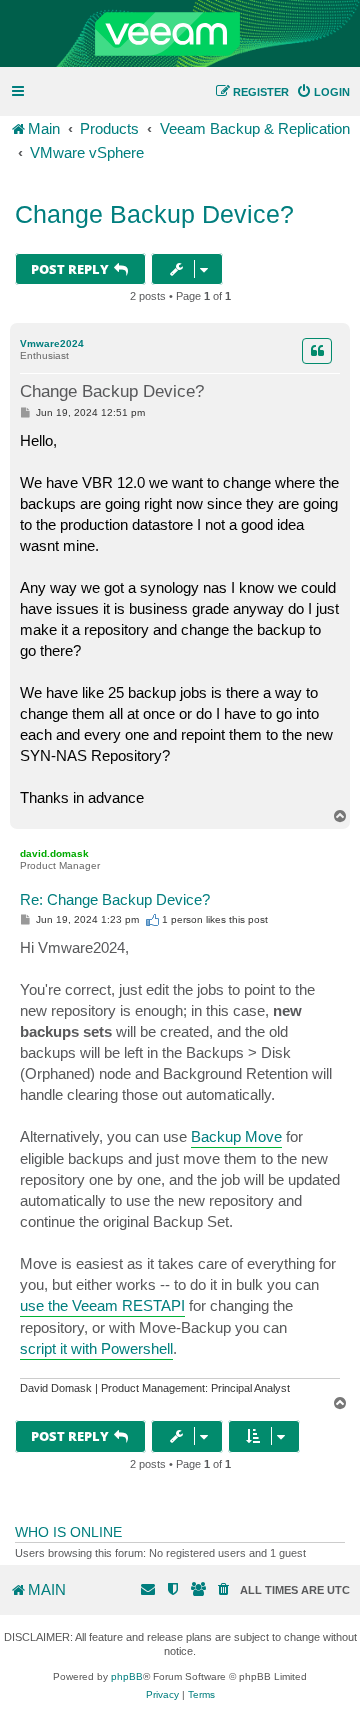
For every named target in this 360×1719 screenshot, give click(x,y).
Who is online (68, 1532)
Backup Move (236, 1136)
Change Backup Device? (154, 214)
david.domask (54, 853)
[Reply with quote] (317, 351)
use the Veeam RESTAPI (102, 1305)
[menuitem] (323, 92)
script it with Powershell (96, 1348)
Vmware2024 (52, 343)
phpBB (127, 1676)
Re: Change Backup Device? (115, 899)
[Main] (180, 34)
